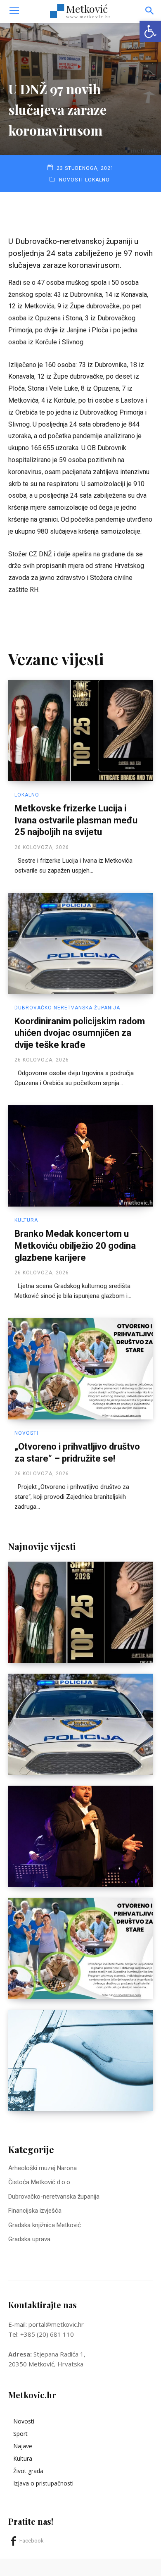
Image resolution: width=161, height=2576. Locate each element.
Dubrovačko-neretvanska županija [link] (67, 1008)
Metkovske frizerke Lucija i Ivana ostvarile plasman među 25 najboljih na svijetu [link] (76, 820)
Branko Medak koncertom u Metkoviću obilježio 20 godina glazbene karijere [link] (75, 1245)
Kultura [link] (26, 1220)
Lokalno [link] (97, 180)
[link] (150, 31)
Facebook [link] (32, 2541)
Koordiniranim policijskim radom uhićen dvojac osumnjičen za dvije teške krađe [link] (80, 1033)
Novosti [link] (71, 180)
